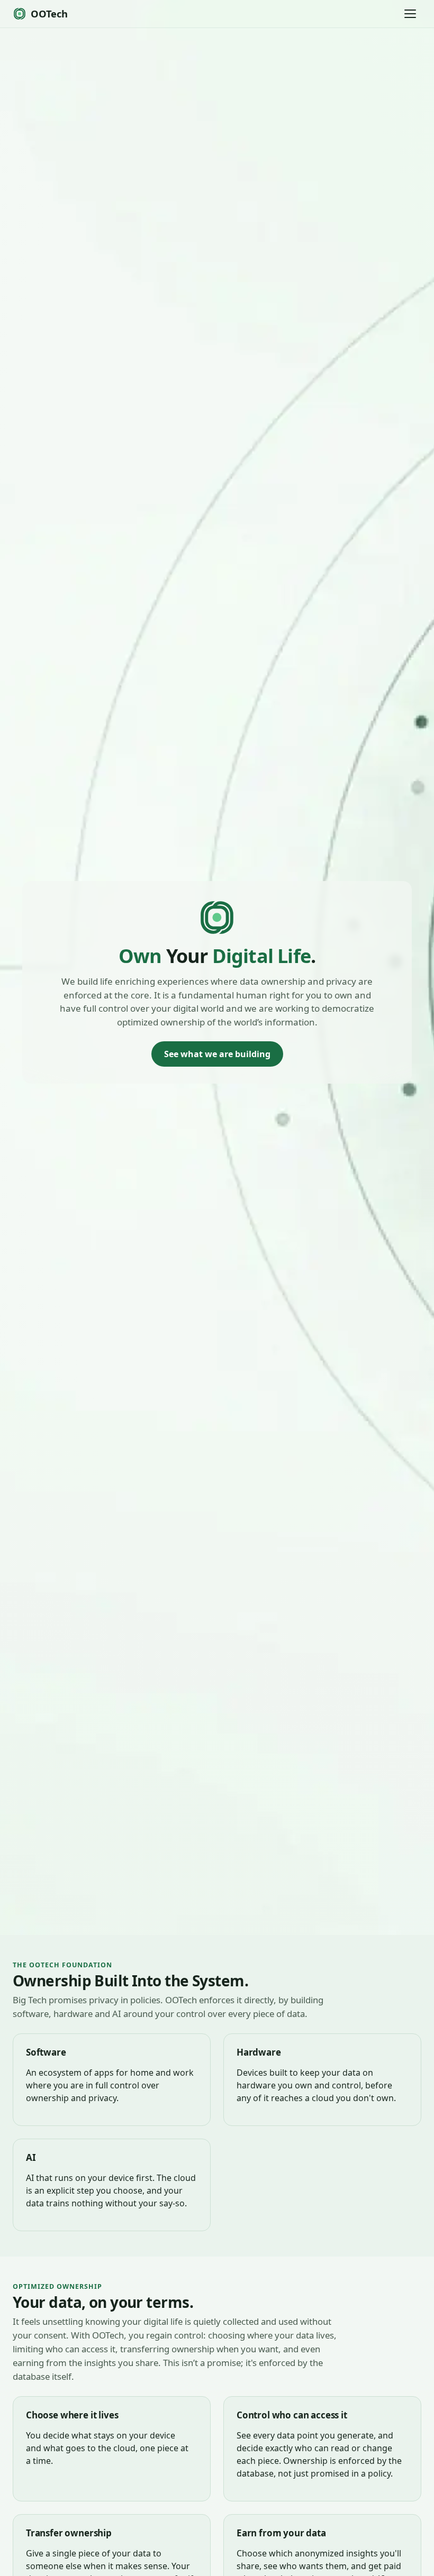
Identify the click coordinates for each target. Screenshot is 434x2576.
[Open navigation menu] (410, 14)
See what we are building (217, 1054)
